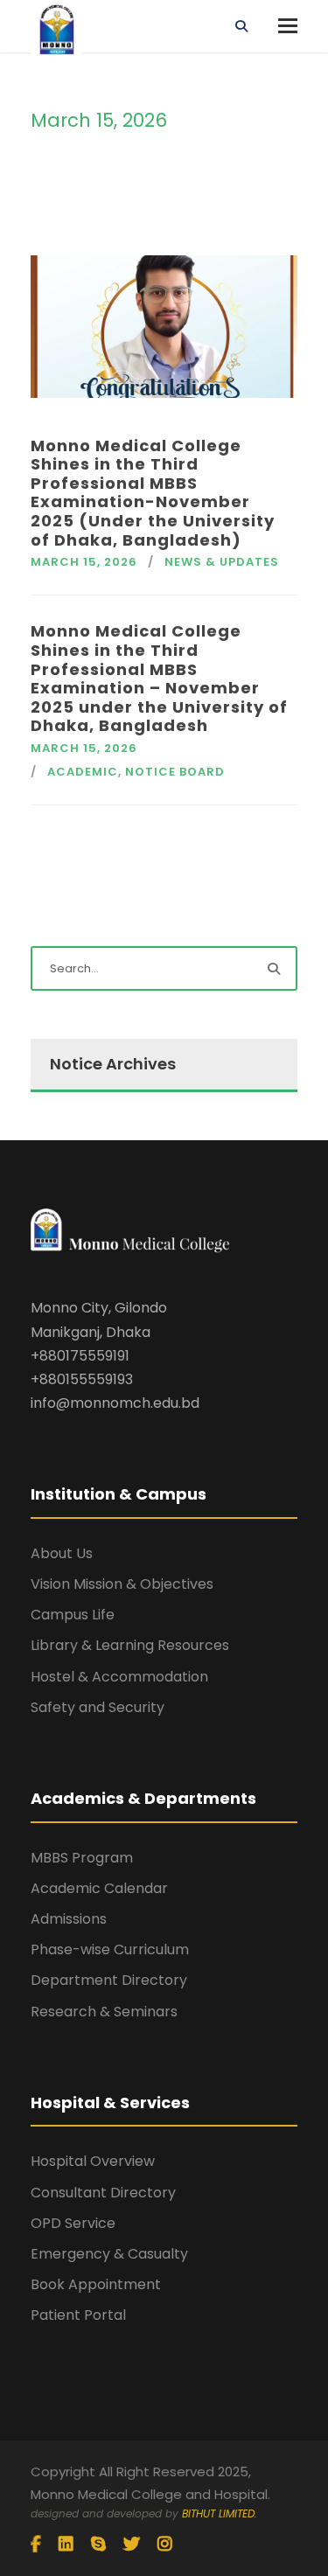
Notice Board (175, 772)
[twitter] (132, 2545)
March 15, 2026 (84, 562)
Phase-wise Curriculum (110, 1949)
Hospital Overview (93, 2161)
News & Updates (222, 562)
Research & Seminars (104, 2012)
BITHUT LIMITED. (220, 2513)
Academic (83, 772)
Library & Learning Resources (130, 1645)
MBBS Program (82, 1858)
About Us (62, 1553)
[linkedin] (66, 2545)
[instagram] (165, 2545)
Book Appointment (96, 2284)
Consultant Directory (103, 2193)
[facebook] (36, 2545)
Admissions (69, 1919)
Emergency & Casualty (109, 2254)
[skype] (98, 2545)
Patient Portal (78, 2315)
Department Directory (109, 1980)
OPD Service (73, 2223)
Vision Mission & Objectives (122, 1584)
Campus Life (73, 1615)
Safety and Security (98, 1707)
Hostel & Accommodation (119, 1677)
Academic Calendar (99, 1888)
